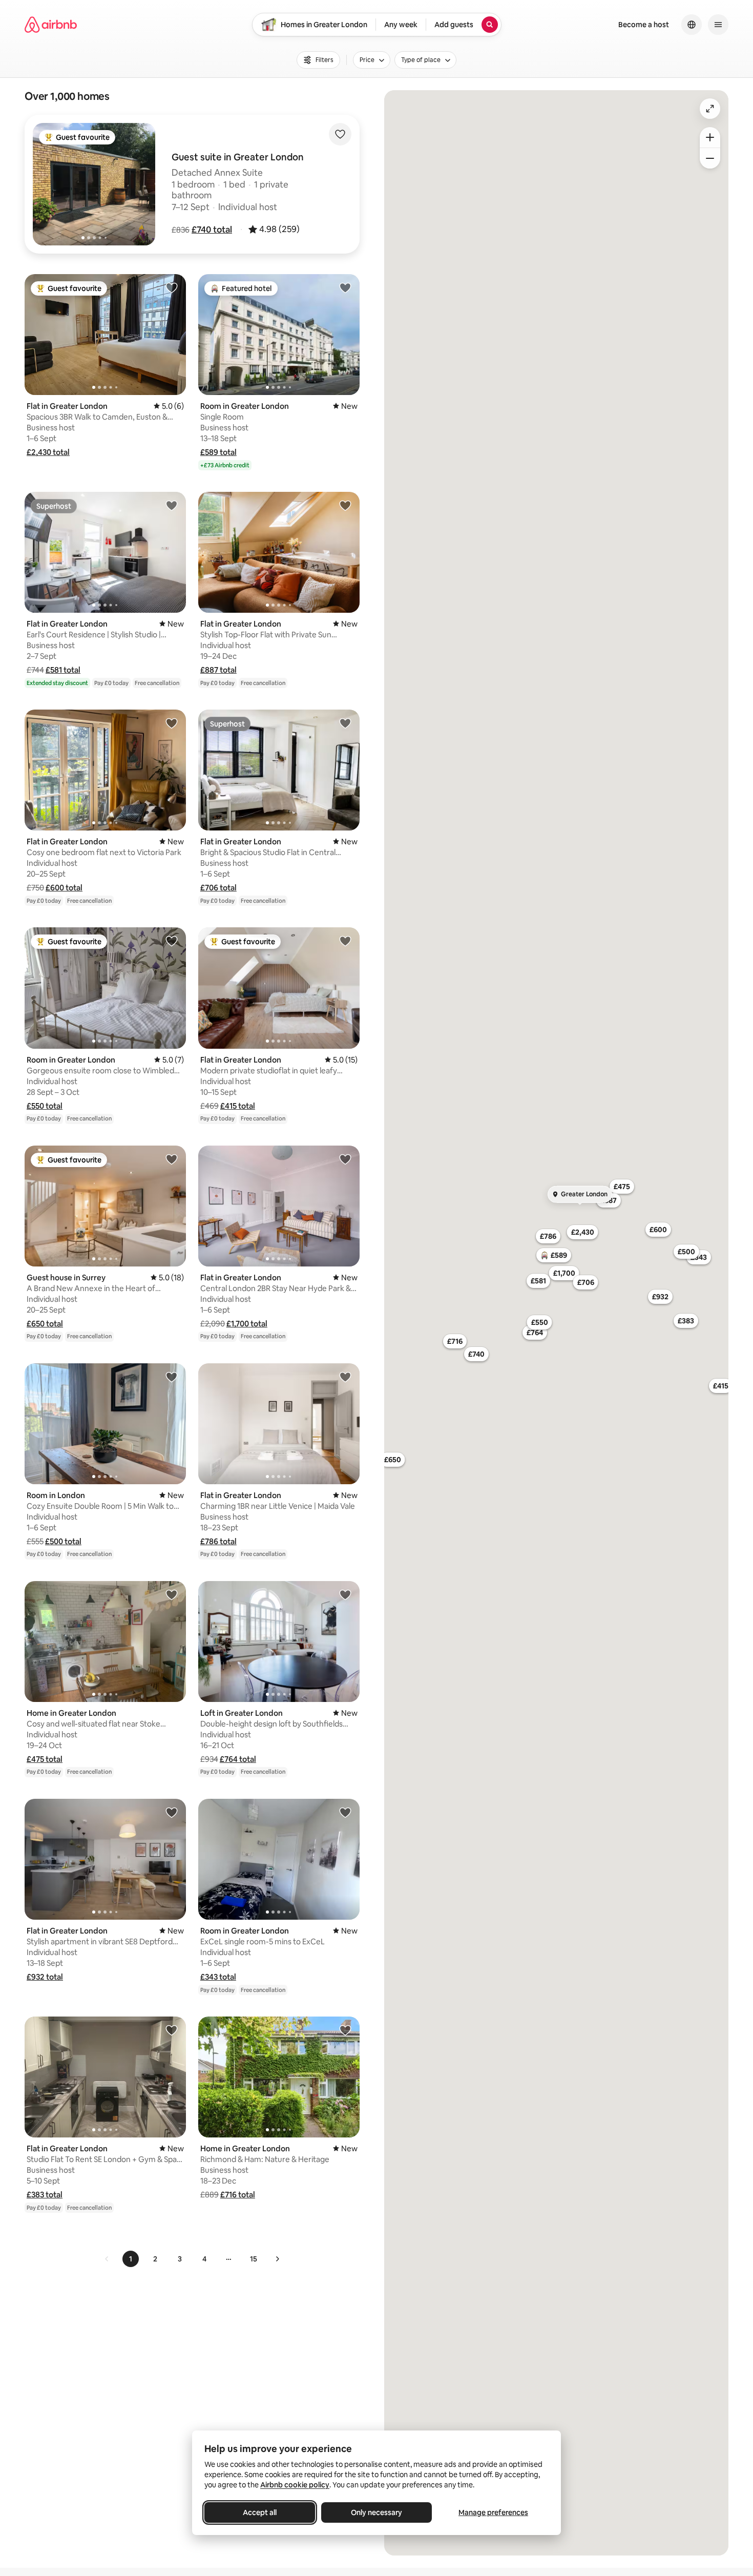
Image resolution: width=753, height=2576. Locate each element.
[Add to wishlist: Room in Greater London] (345, 287)
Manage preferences (493, 2512)
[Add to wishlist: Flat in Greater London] (172, 287)
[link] (107, 2259)
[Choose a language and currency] (692, 25)
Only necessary (376, 2512)
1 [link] (131, 2259)
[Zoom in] (710, 137)
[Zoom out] (710, 158)
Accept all (260, 2512)
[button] (212, 230)
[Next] (277, 2259)
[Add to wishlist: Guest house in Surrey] (172, 1159)
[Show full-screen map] (710, 109)
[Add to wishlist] (340, 134)
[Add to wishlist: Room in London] (172, 1377)
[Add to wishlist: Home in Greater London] (172, 1594)
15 (254, 2259)
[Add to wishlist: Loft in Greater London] (345, 1594)
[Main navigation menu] (718, 25)
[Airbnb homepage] (51, 25)
